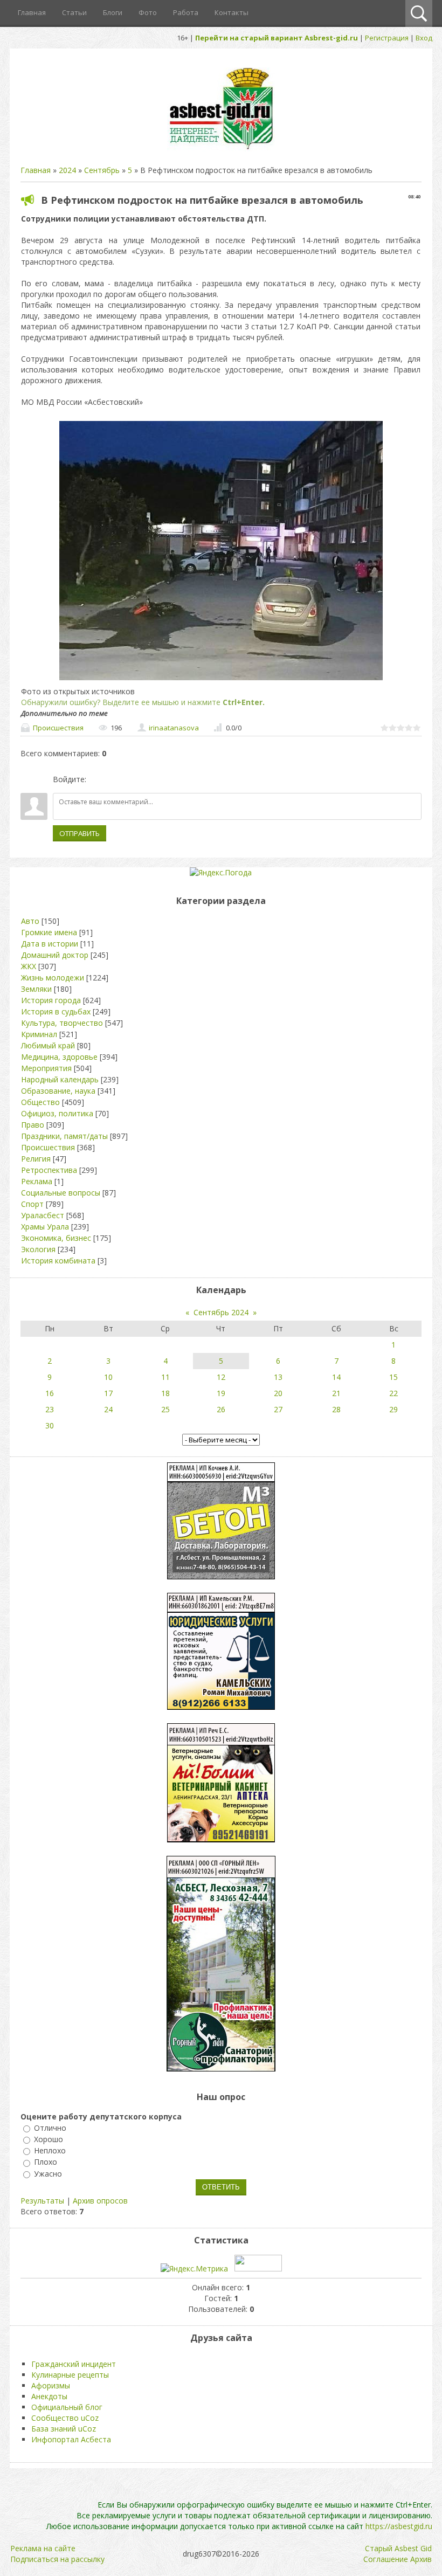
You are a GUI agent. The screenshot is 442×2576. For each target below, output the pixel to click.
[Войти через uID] (96, 779)
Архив (421, 2559)
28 (336, 1409)
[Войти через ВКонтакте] (115, 779)
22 (393, 1393)
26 (221, 1409)
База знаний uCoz (64, 2429)
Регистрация (387, 38)
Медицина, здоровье (59, 1057)
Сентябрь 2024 (221, 1312)
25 (165, 1409)
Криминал (39, 1034)
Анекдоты (49, 2396)
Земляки (36, 989)
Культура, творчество (62, 1023)
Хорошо (49, 2139)
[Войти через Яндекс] (133, 779)
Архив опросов (100, 2201)
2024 (67, 170)
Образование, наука (58, 1091)
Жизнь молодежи (53, 978)
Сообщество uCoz (65, 2418)
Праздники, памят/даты (64, 1136)
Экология (38, 1249)
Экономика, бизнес (56, 1238)
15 (393, 1377)
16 (50, 1393)
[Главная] (221, 149)
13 (278, 1377)
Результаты (42, 2201)
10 (108, 1377)
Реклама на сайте (43, 2548)
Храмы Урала (45, 1227)
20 (278, 1393)
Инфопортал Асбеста (71, 2439)
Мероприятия (46, 1068)
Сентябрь (102, 170)
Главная (36, 170)
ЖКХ (29, 966)
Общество (40, 1102)
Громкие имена (49, 932)
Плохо (46, 2162)
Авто (30, 921)
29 (393, 1409)
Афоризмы (51, 2385)
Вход (424, 38)
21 (336, 1393)
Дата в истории (50, 944)
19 (221, 1393)
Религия (36, 1159)
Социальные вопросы (61, 1193)
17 (108, 1393)
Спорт (32, 1204)
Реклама (37, 1181)
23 (50, 1409)
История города (51, 1000)
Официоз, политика (57, 1113)
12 (221, 1377)
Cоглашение (386, 2559)
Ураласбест (43, 1215)
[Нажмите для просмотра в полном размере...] (221, 680)
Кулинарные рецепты (70, 2375)
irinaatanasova (174, 728)
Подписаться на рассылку (57, 2559)
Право (33, 1125)
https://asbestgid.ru (399, 2526)
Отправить (80, 833)
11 (165, 1377)
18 (165, 1393)
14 (336, 1377)
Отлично (50, 2128)
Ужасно (48, 2174)
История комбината (58, 1261)
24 (108, 1409)
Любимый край (48, 1045)
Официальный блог (67, 2407)
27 (278, 1409)
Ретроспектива (49, 1170)
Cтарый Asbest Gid (398, 2548)
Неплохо (50, 2150)
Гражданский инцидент (74, 2364)
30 (50, 1425)
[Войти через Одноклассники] (151, 779)
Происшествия (58, 728)
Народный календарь (60, 1079)
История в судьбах (56, 1011)
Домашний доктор (55, 955)
